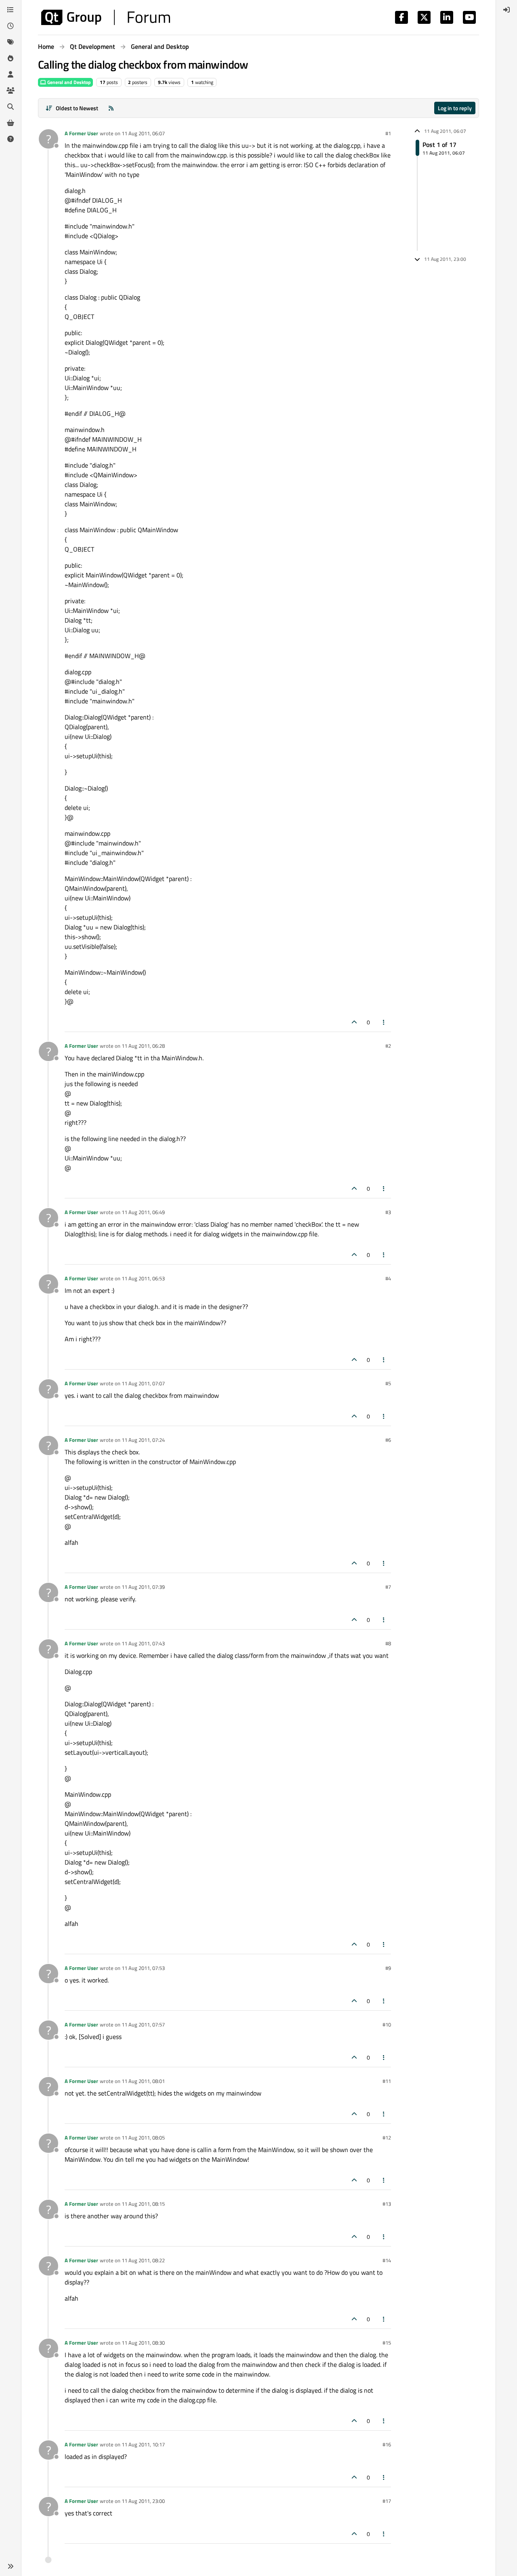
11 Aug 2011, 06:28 (143, 1046)
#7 (388, 1587)
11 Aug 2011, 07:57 (143, 2024)
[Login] (506, 10)
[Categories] (11, 10)
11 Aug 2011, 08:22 (143, 2260)
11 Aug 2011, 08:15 (143, 2204)
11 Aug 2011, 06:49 (143, 1212)
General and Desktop (68, 82)
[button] (11, 2566)
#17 (387, 2501)
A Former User (81, 133)
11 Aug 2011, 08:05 (143, 2138)
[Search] (11, 107)
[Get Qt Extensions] (11, 123)
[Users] (11, 74)
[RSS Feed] (111, 108)
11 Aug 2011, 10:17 (143, 2444)
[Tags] (11, 42)
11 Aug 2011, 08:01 (143, 2081)
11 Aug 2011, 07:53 (143, 1968)
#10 (387, 2024)
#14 (387, 2260)
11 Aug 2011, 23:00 (143, 2501)
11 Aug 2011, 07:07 (143, 1383)
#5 (388, 1383)
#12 (387, 2138)
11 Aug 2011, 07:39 (143, 1587)
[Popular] (11, 58)
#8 (388, 1643)
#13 (387, 2204)
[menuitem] (506, 10)
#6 (388, 1440)
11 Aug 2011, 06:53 (143, 1278)
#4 (388, 1278)
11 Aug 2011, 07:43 (143, 1643)
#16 (387, 2444)
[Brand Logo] (106, 17)
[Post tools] (384, 1022)
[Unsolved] (11, 139)
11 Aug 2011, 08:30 (143, 2343)
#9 (388, 1968)
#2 (388, 1046)
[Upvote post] (354, 1022)
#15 (387, 2343)
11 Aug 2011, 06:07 (143, 133)
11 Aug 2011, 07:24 (143, 1440)
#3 (388, 1212)
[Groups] (11, 90)
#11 (387, 2081)
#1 (388, 133)
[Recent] (11, 26)
